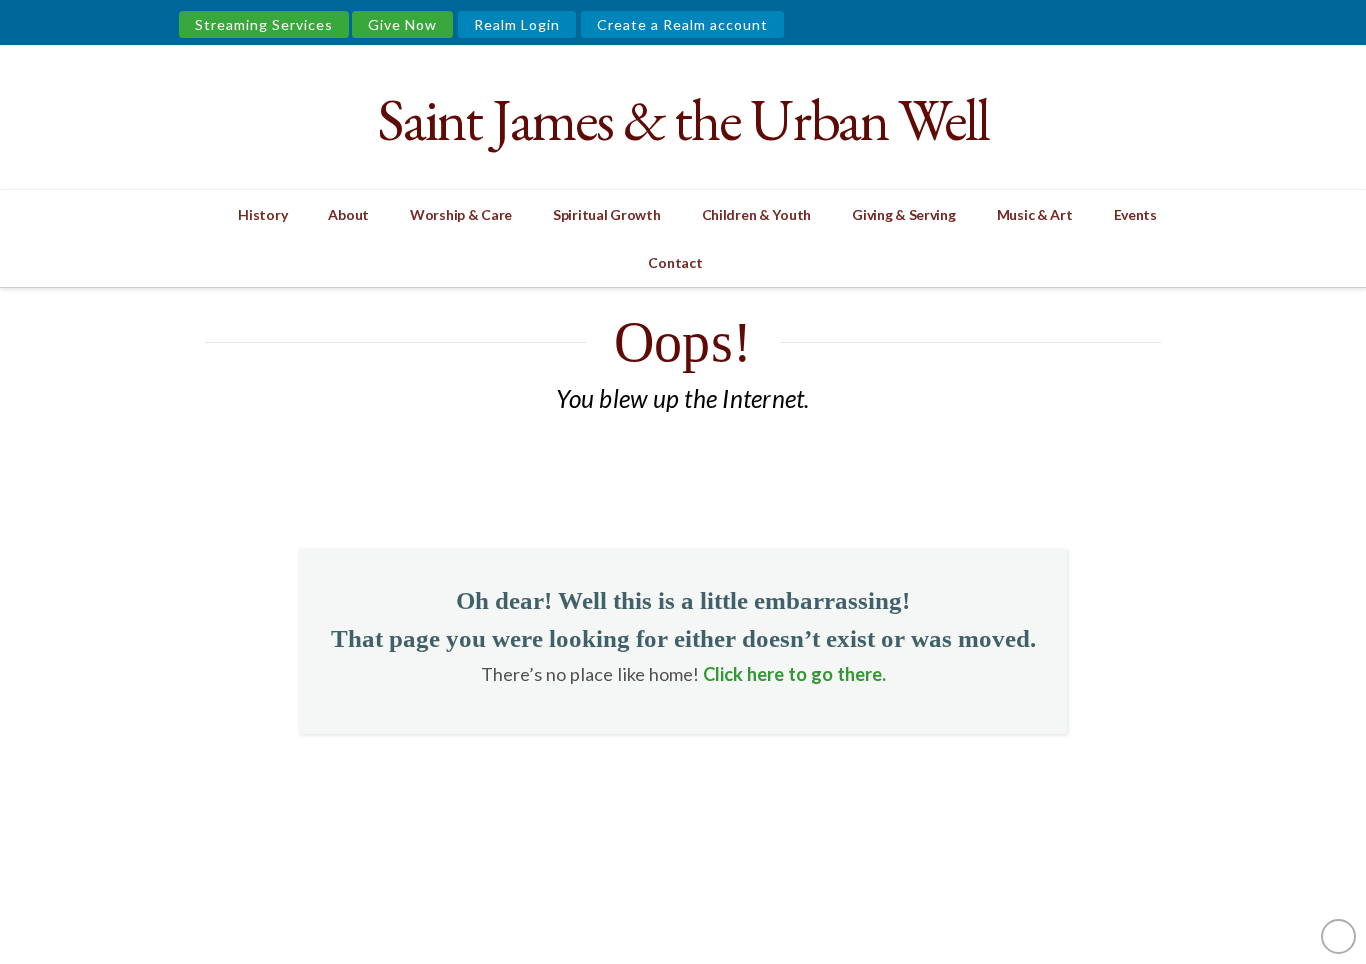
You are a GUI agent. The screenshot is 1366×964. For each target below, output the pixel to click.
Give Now (402, 24)
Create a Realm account (682, 24)
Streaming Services (264, 24)
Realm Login (517, 24)
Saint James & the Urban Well (682, 119)
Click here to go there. (794, 674)
